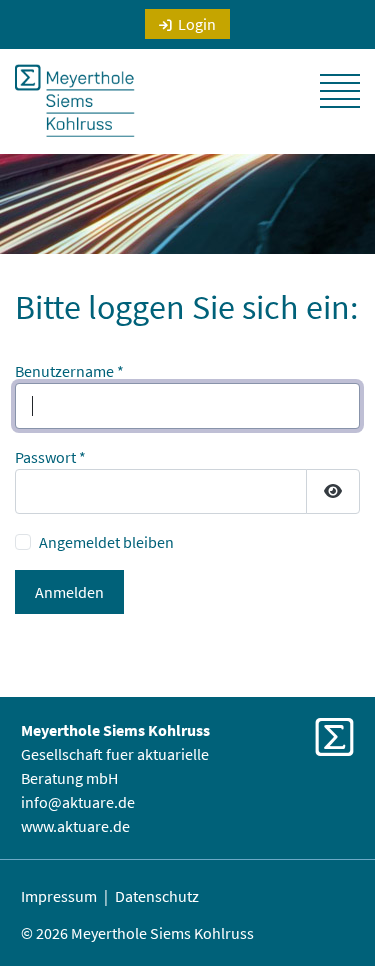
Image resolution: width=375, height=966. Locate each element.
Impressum (59, 896)
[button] (340, 91)
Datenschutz (157, 896)
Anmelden (69, 592)
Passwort (50, 457)
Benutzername (69, 371)
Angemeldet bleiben (106, 542)
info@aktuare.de (78, 802)
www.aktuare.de (75, 826)
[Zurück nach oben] (334, 906)
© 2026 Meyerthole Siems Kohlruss (137, 933)
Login (197, 24)
